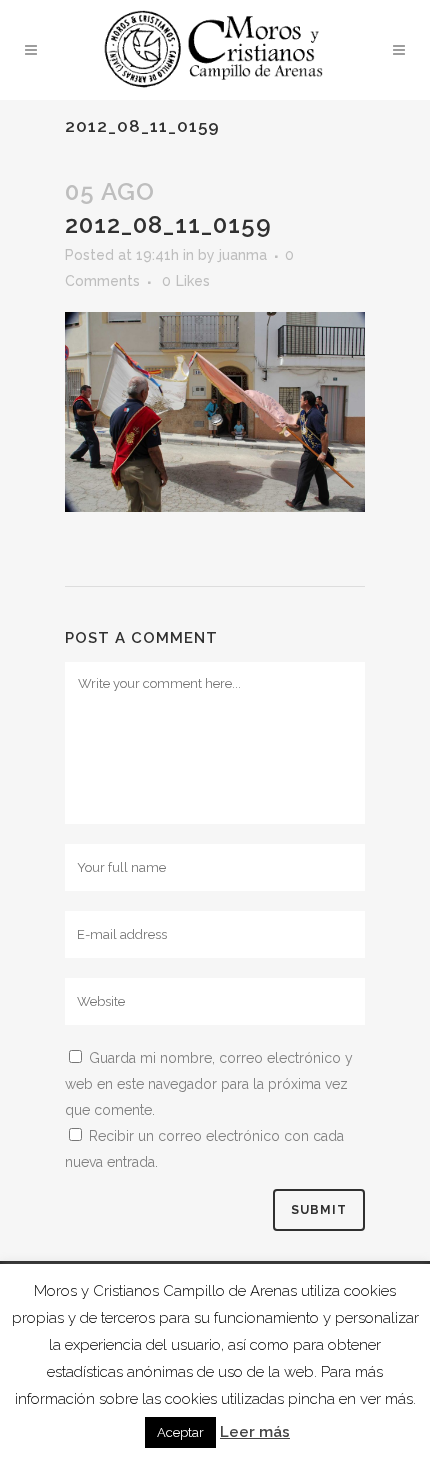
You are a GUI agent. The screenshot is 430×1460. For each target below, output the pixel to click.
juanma (243, 255)
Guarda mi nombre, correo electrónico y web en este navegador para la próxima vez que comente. (209, 1084)
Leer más (255, 1432)
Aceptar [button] (180, 1432)
